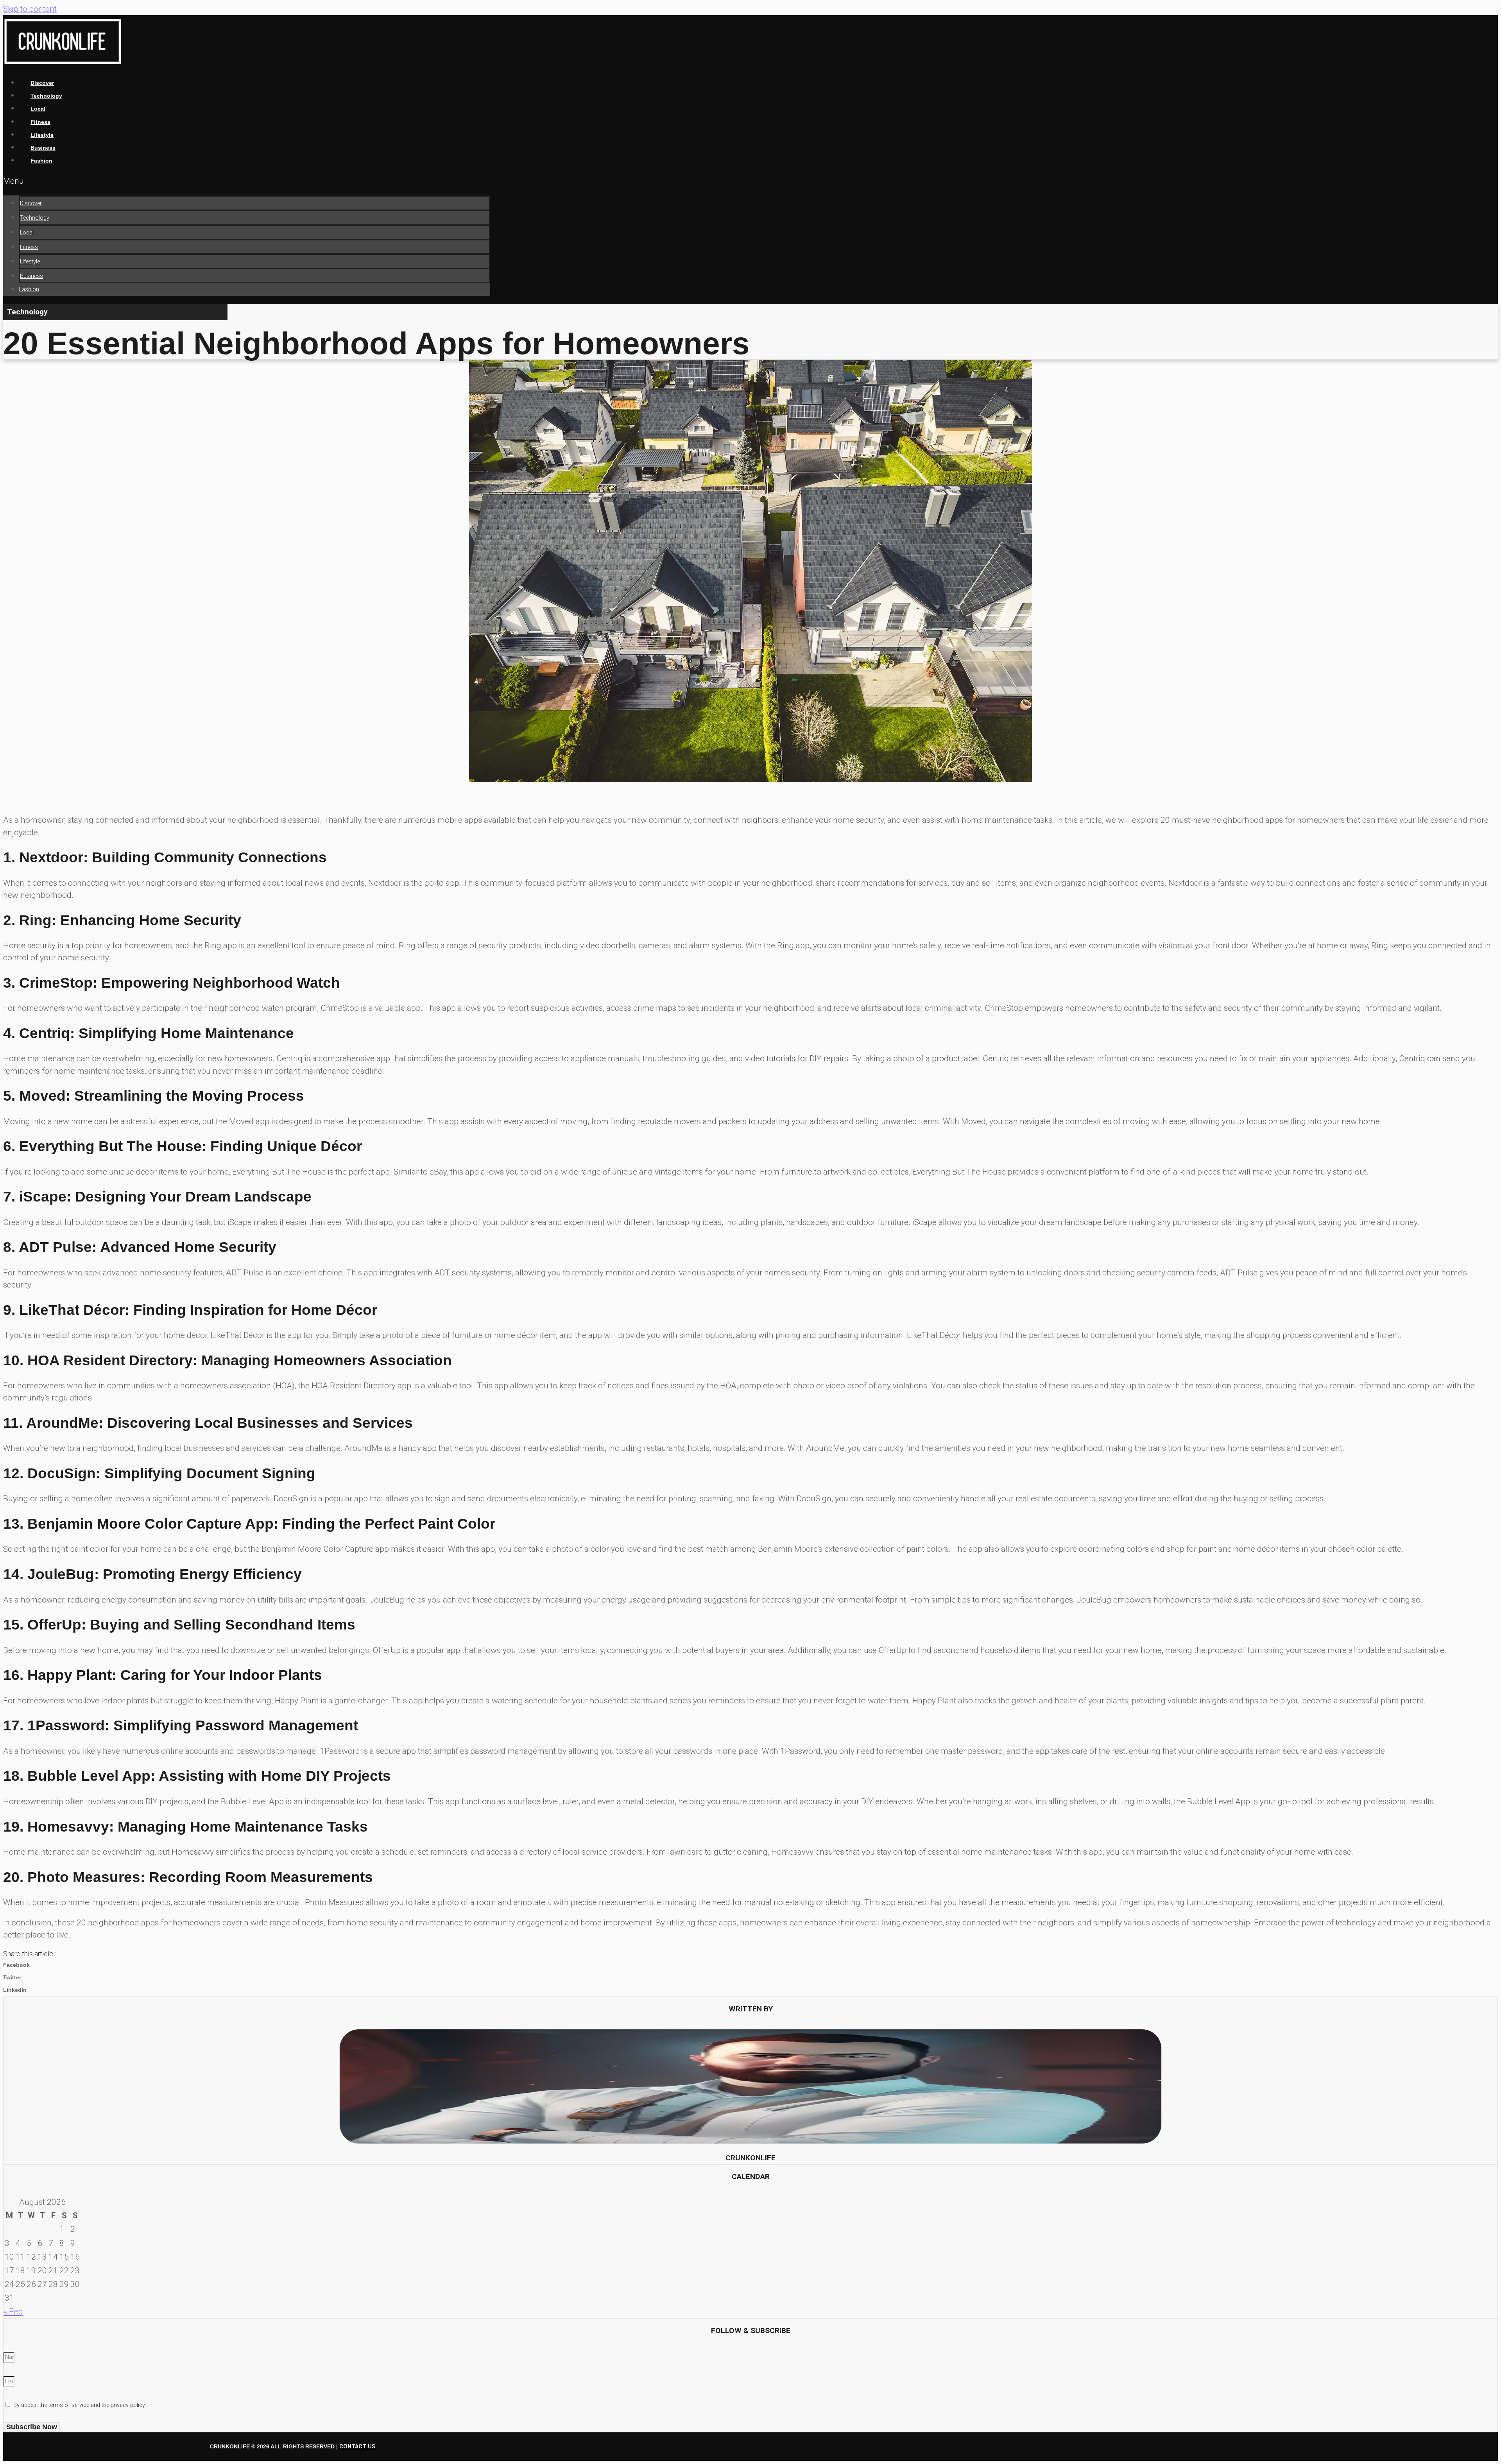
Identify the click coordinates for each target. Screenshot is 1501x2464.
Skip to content (30, 9)
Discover (31, 203)
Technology (35, 218)
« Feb (13, 2312)
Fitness (29, 247)
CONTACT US (357, 2447)
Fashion (41, 161)
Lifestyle (30, 262)
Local (27, 233)
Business (31, 276)
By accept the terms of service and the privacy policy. (80, 2405)
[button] (247, 181)
